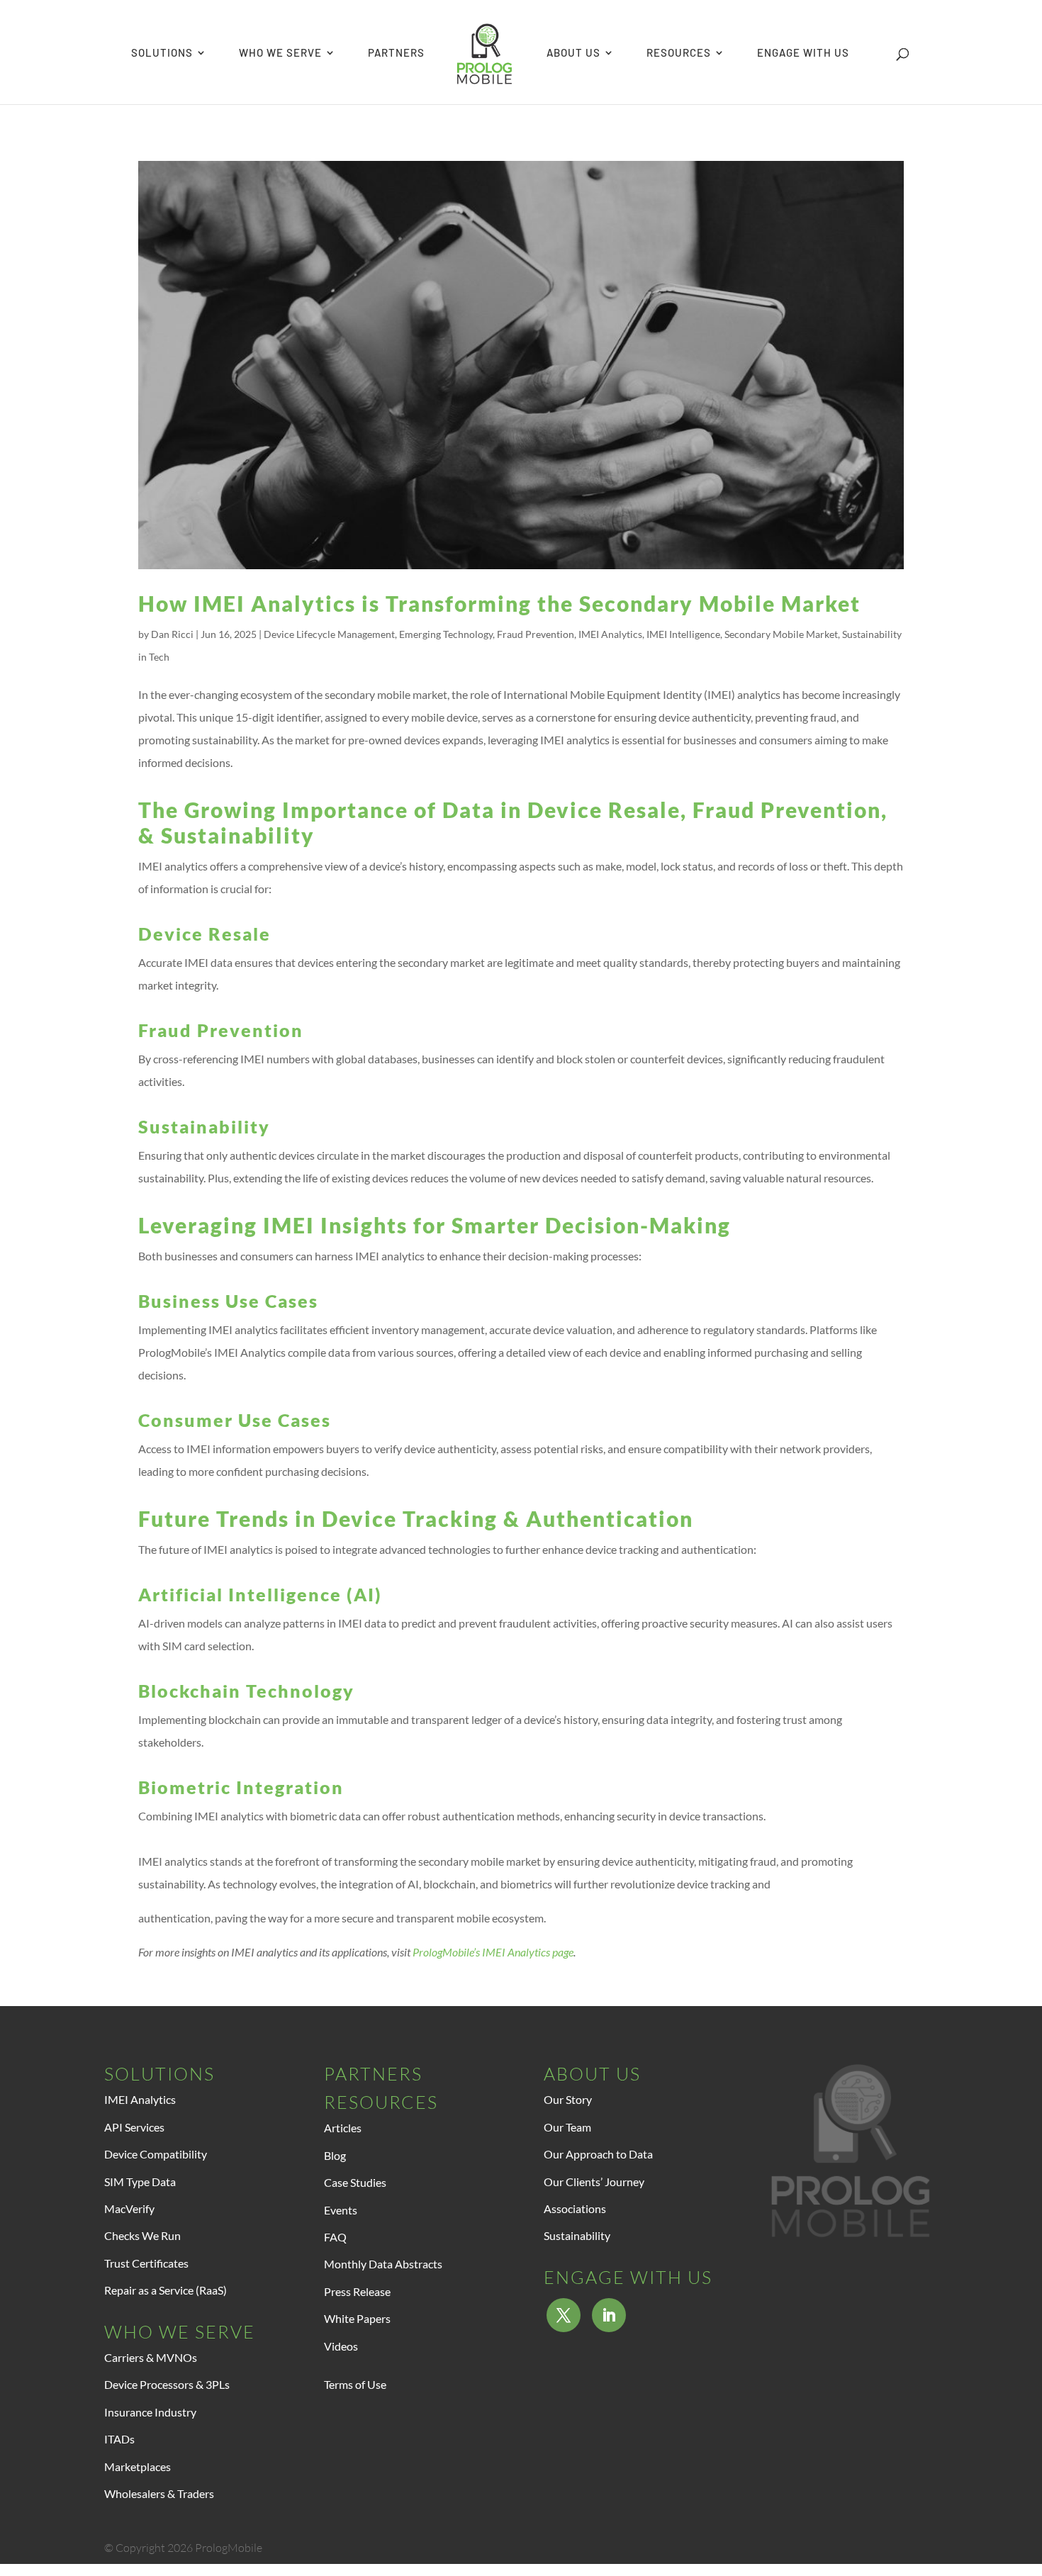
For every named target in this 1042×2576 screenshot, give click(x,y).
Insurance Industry (150, 2412)
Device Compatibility (156, 2154)
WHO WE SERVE (280, 53)
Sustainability (577, 2235)
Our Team (567, 2127)
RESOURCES (679, 53)
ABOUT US (573, 53)
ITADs (119, 2439)
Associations (575, 2208)
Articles (343, 2128)
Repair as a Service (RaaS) (166, 2290)
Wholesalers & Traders (159, 2493)
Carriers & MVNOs (151, 2357)
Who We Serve (180, 2332)
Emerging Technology (446, 634)
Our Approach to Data (598, 2154)
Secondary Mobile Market (781, 634)
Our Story (568, 2099)
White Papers (357, 2318)
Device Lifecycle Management (329, 634)
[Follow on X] (564, 2315)
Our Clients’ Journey (594, 2182)
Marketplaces (138, 2466)
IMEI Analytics (610, 634)
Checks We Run (142, 2235)
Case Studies (355, 2182)
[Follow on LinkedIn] (609, 2315)
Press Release (357, 2291)
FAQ (335, 2237)
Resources (381, 2102)
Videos (341, 2346)
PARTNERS (396, 53)
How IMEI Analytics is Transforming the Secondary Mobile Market (499, 603)
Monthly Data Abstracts (383, 2264)
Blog (335, 2155)
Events (341, 2210)
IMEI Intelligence (683, 634)
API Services (134, 2127)
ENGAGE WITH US (803, 53)
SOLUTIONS (162, 53)
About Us (592, 2074)
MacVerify (129, 2208)
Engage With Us (628, 2277)
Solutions (159, 2074)
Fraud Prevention (536, 634)
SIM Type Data (140, 2182)
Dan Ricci (172, 634)
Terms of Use (355, 2384)
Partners (373, 2074)
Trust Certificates (146, 2263)
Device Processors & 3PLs (167, 2384)
